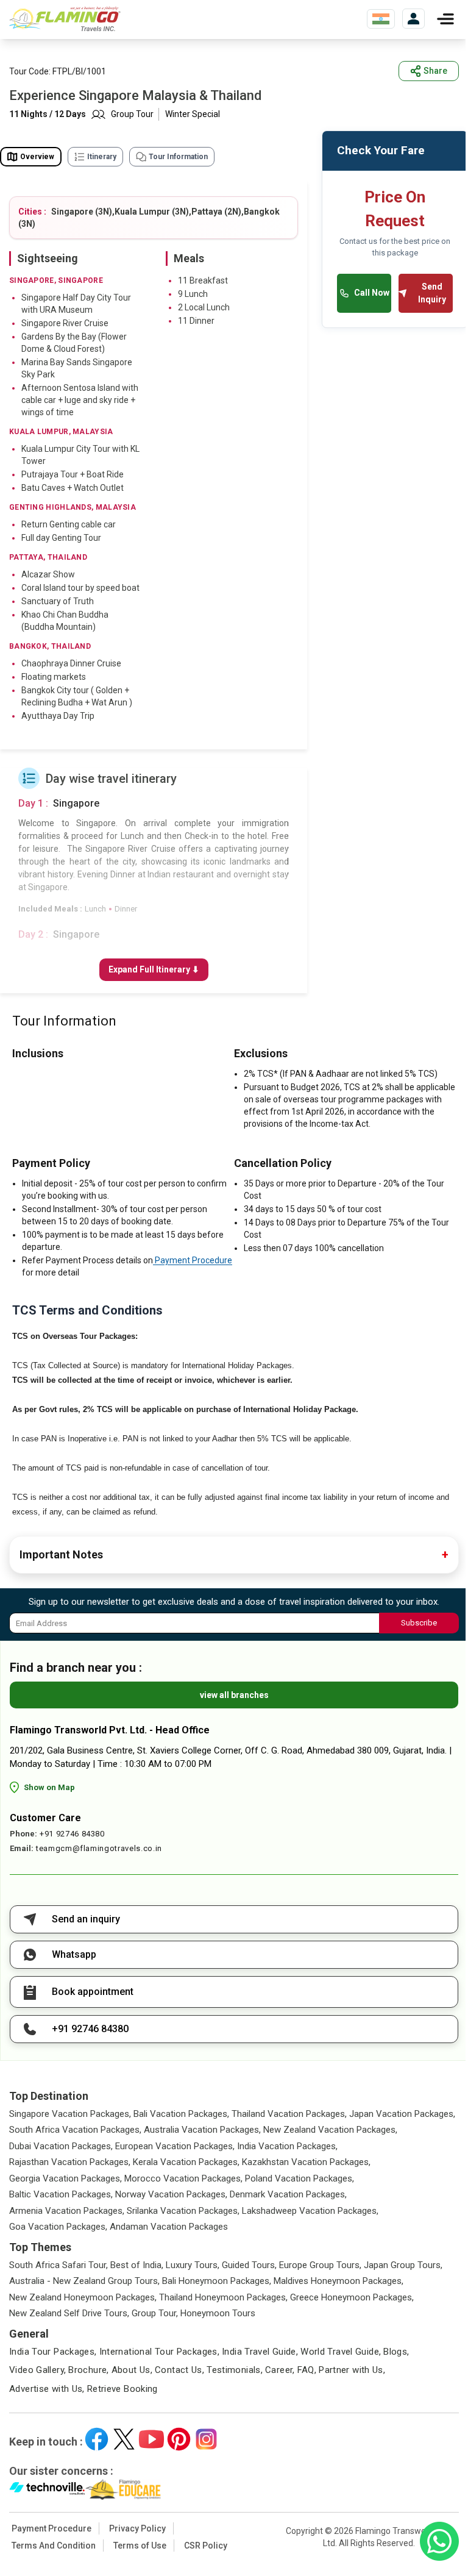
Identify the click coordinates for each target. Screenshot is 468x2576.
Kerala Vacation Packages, (186, 2162)
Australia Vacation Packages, (202, 2130)
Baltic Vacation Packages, (61, 2194)
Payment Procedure (193, 1260)
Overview (37, 157)
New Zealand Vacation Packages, (330, 2130)
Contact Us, (179, 2370)
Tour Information (178, 157)
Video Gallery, (37, 2370)
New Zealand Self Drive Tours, (69, 2313)
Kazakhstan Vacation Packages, (306, 2162)
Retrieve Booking (122, 2389)
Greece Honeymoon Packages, (352, 2297)
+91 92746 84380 (72, 1834)
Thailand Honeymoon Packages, (223, 2297)
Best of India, (137, 2265)
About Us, (132, 2370)
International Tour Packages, (160, 2352)
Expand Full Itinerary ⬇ (154, 969)
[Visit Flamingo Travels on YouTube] (151, 2439)
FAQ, (307, 2370)
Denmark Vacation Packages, (288, 2194)
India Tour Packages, (53, 2352)
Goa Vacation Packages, (58, 2227)
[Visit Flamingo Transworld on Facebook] (97, 2439)
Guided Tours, (249, 2265)
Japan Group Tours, (403, 2265)
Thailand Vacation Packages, (289, 2114)
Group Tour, (155, 2313)
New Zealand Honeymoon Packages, (83, 2297)
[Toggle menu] (445, 19)
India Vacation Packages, (287, 2146)
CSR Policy (206, 2546)
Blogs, (396, 2352)
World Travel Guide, (341, 2352)
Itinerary (102, 157)
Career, (280, 2370)
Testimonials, (235, 2370)
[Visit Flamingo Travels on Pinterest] (179, 2439)
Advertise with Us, (47, 2389)
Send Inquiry (432, 293)
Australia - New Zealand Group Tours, (84, 2281)
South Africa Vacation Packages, (75, 2130)
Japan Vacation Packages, (402, 2114)
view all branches (234, 1695)
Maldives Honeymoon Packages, (339, 2281)
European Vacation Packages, (175, 2146)
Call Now (372, 293)
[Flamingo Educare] (123, 2489)
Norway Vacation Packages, (171, 2194)
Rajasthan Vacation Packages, (70, 2162)
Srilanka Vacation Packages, (183, 2211)
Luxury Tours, (193, 2265)
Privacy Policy (137, 2528)
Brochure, (88, 2370)
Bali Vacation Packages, (181, 2114)
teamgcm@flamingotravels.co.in (99, 1848)
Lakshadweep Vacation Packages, (310, 2211)
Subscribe (419, 1623)
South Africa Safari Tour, (58, 2265)
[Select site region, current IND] (381, 19)
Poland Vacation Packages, (300, 2178)
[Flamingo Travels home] (70, 19)
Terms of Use (140, 2546)
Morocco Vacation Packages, (183, 2178)
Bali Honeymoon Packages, (217, 2281)
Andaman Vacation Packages (169, 2227)
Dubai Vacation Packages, (61, 2146)
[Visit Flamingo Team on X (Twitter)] (124, 2439)
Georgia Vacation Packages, (66, 2178)
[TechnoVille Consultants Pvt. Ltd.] (47, 2489)
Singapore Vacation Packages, (70, 2114)
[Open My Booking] (413, 19)
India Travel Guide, (260, 2352)
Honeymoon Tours (218, 2313)
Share (435, 71)
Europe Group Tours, (320, 2265)
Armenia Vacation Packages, (67, 2211)
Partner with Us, (352, 2370)
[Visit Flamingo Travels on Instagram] (206, 2439)
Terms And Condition (54, 2546)
